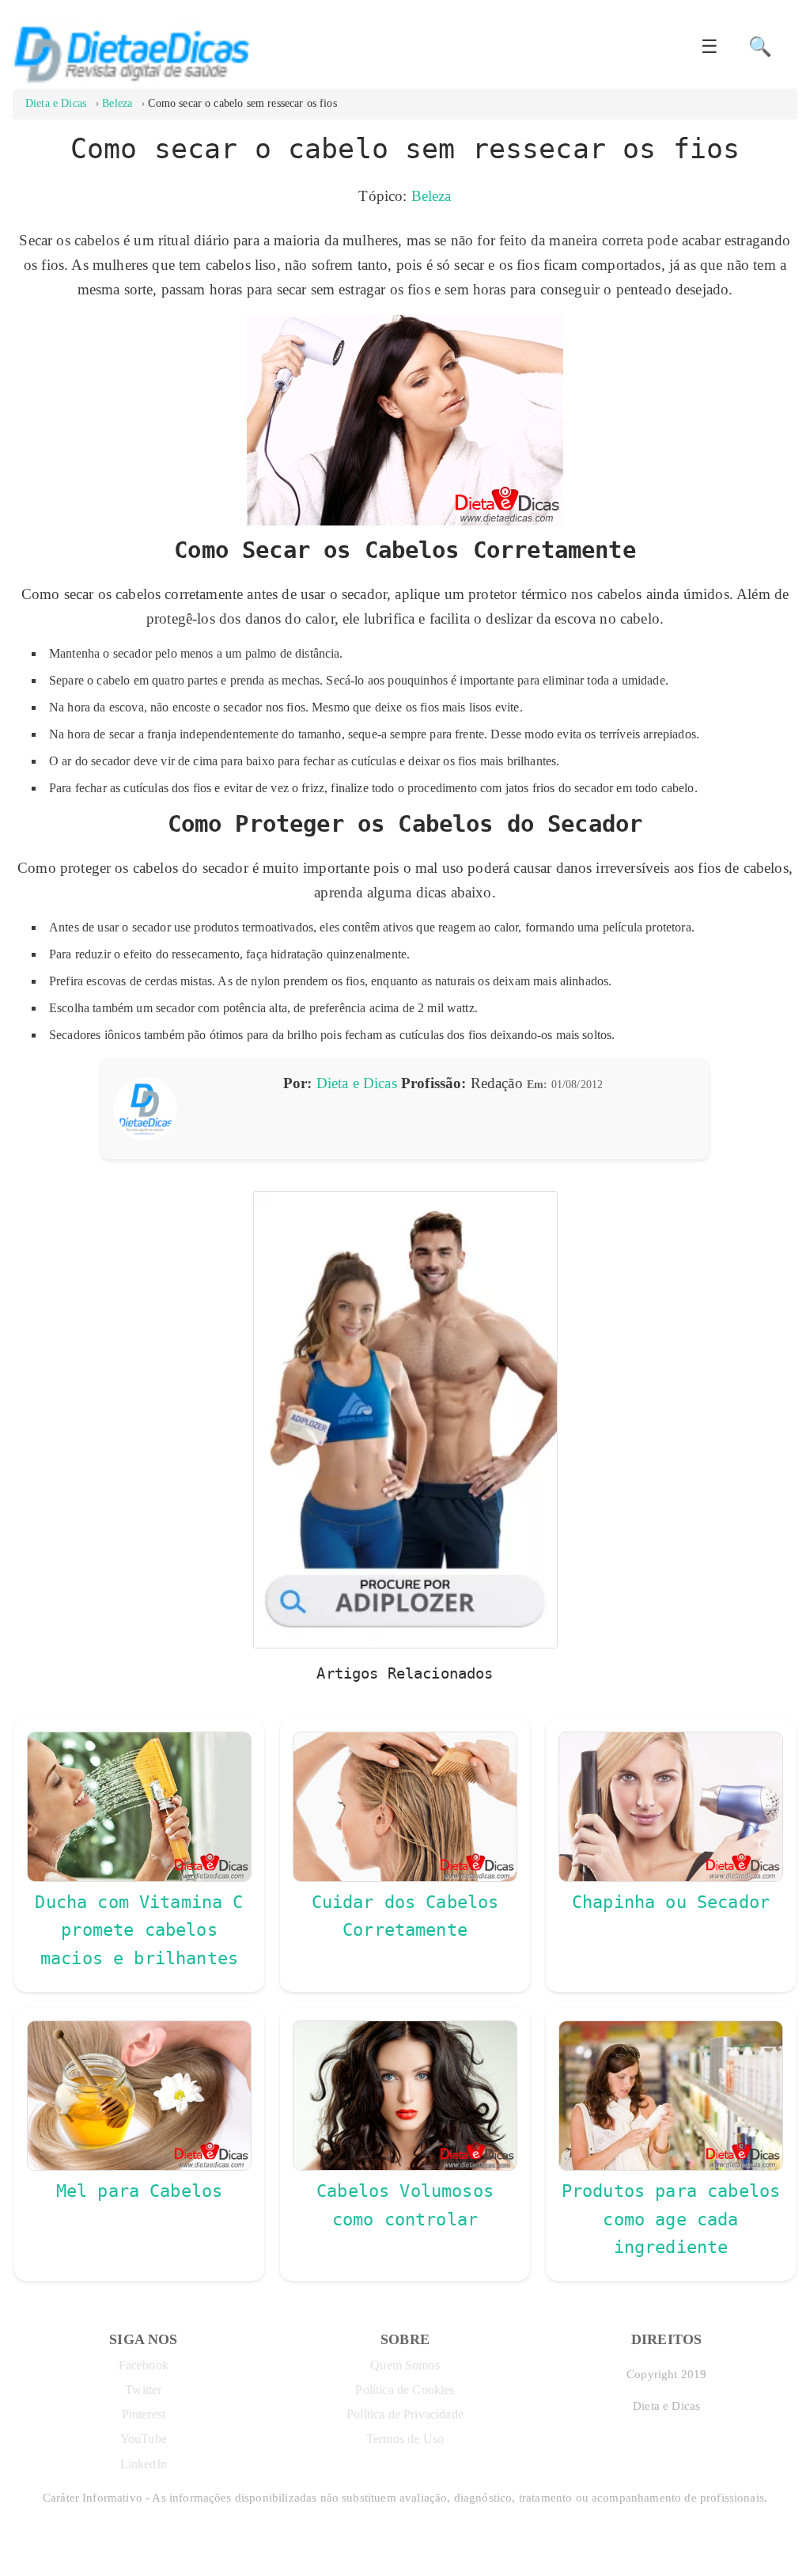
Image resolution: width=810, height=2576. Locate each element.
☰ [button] (710, 47)
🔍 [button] (760, 47)
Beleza (431, 196)
